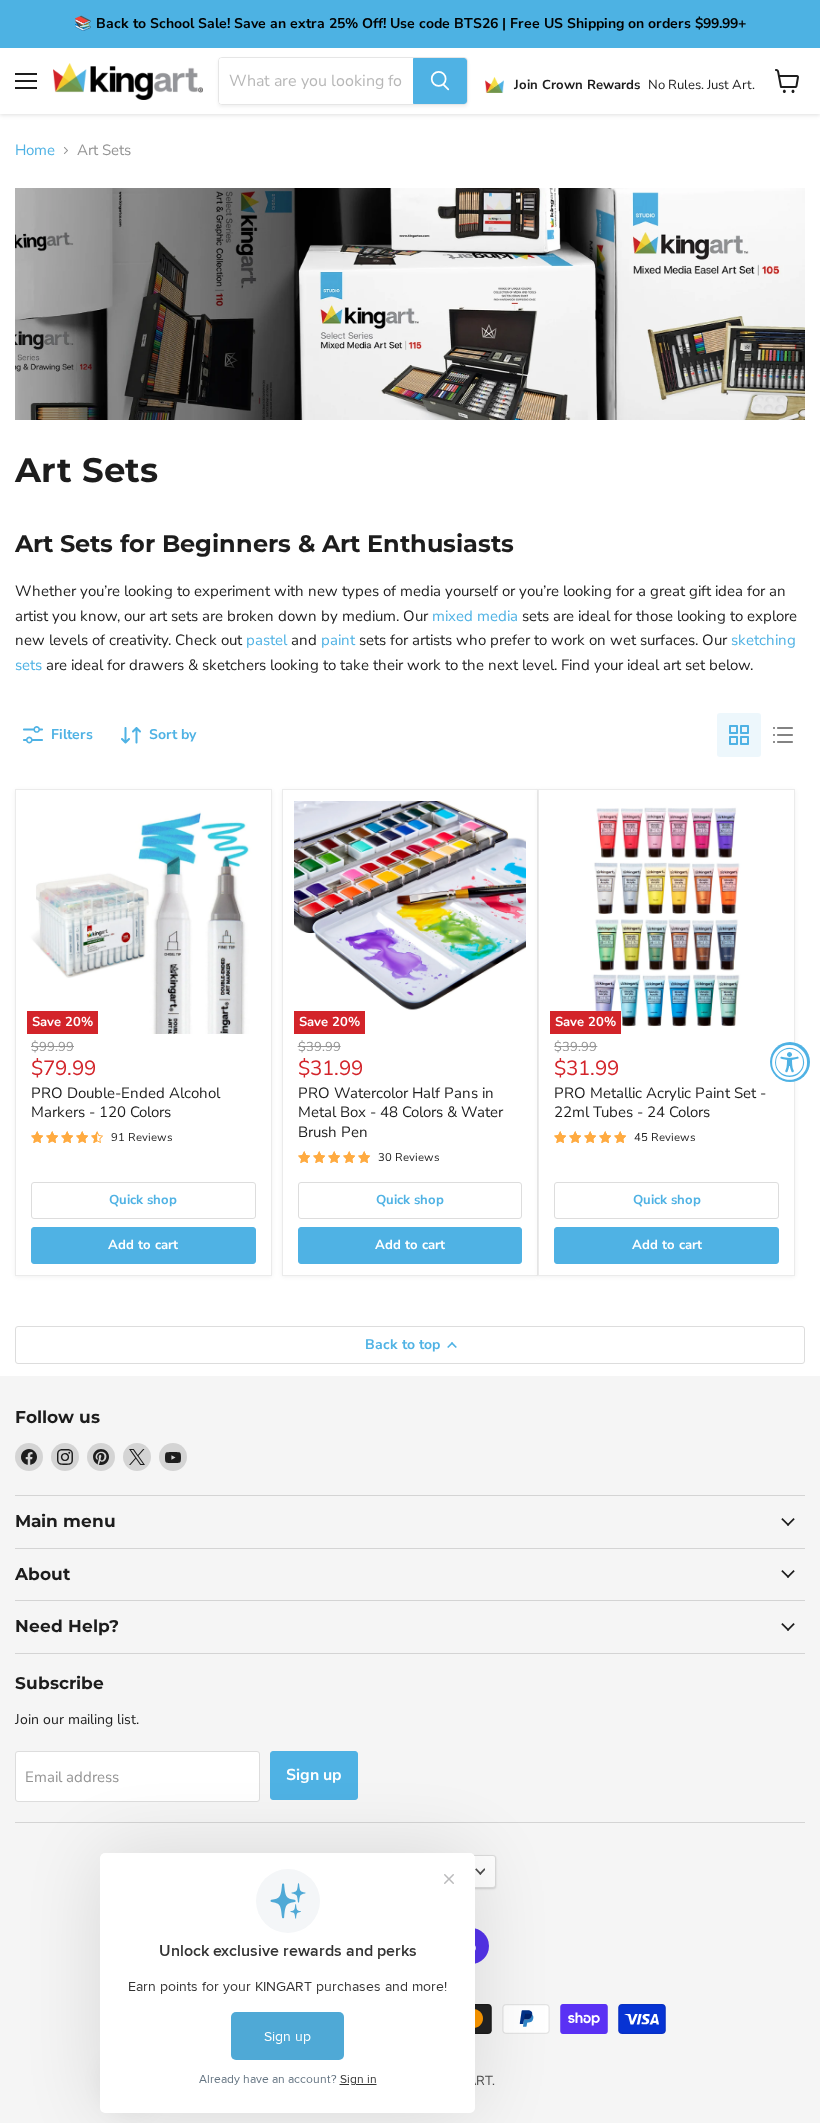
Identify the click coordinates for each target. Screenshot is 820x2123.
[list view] (783, 735)
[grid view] (739, 735)
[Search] (440, 81)
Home (35, 150)
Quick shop (143, 1200)
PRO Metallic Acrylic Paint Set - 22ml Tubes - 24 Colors (660, 1103)
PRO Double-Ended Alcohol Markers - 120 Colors (125, 1103)
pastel (266, 640)
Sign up (314, 1775)
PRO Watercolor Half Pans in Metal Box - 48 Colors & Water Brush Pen (400, 1112)
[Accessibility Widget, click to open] (790, 1062)
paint (338, 640)
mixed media (475, 616)
